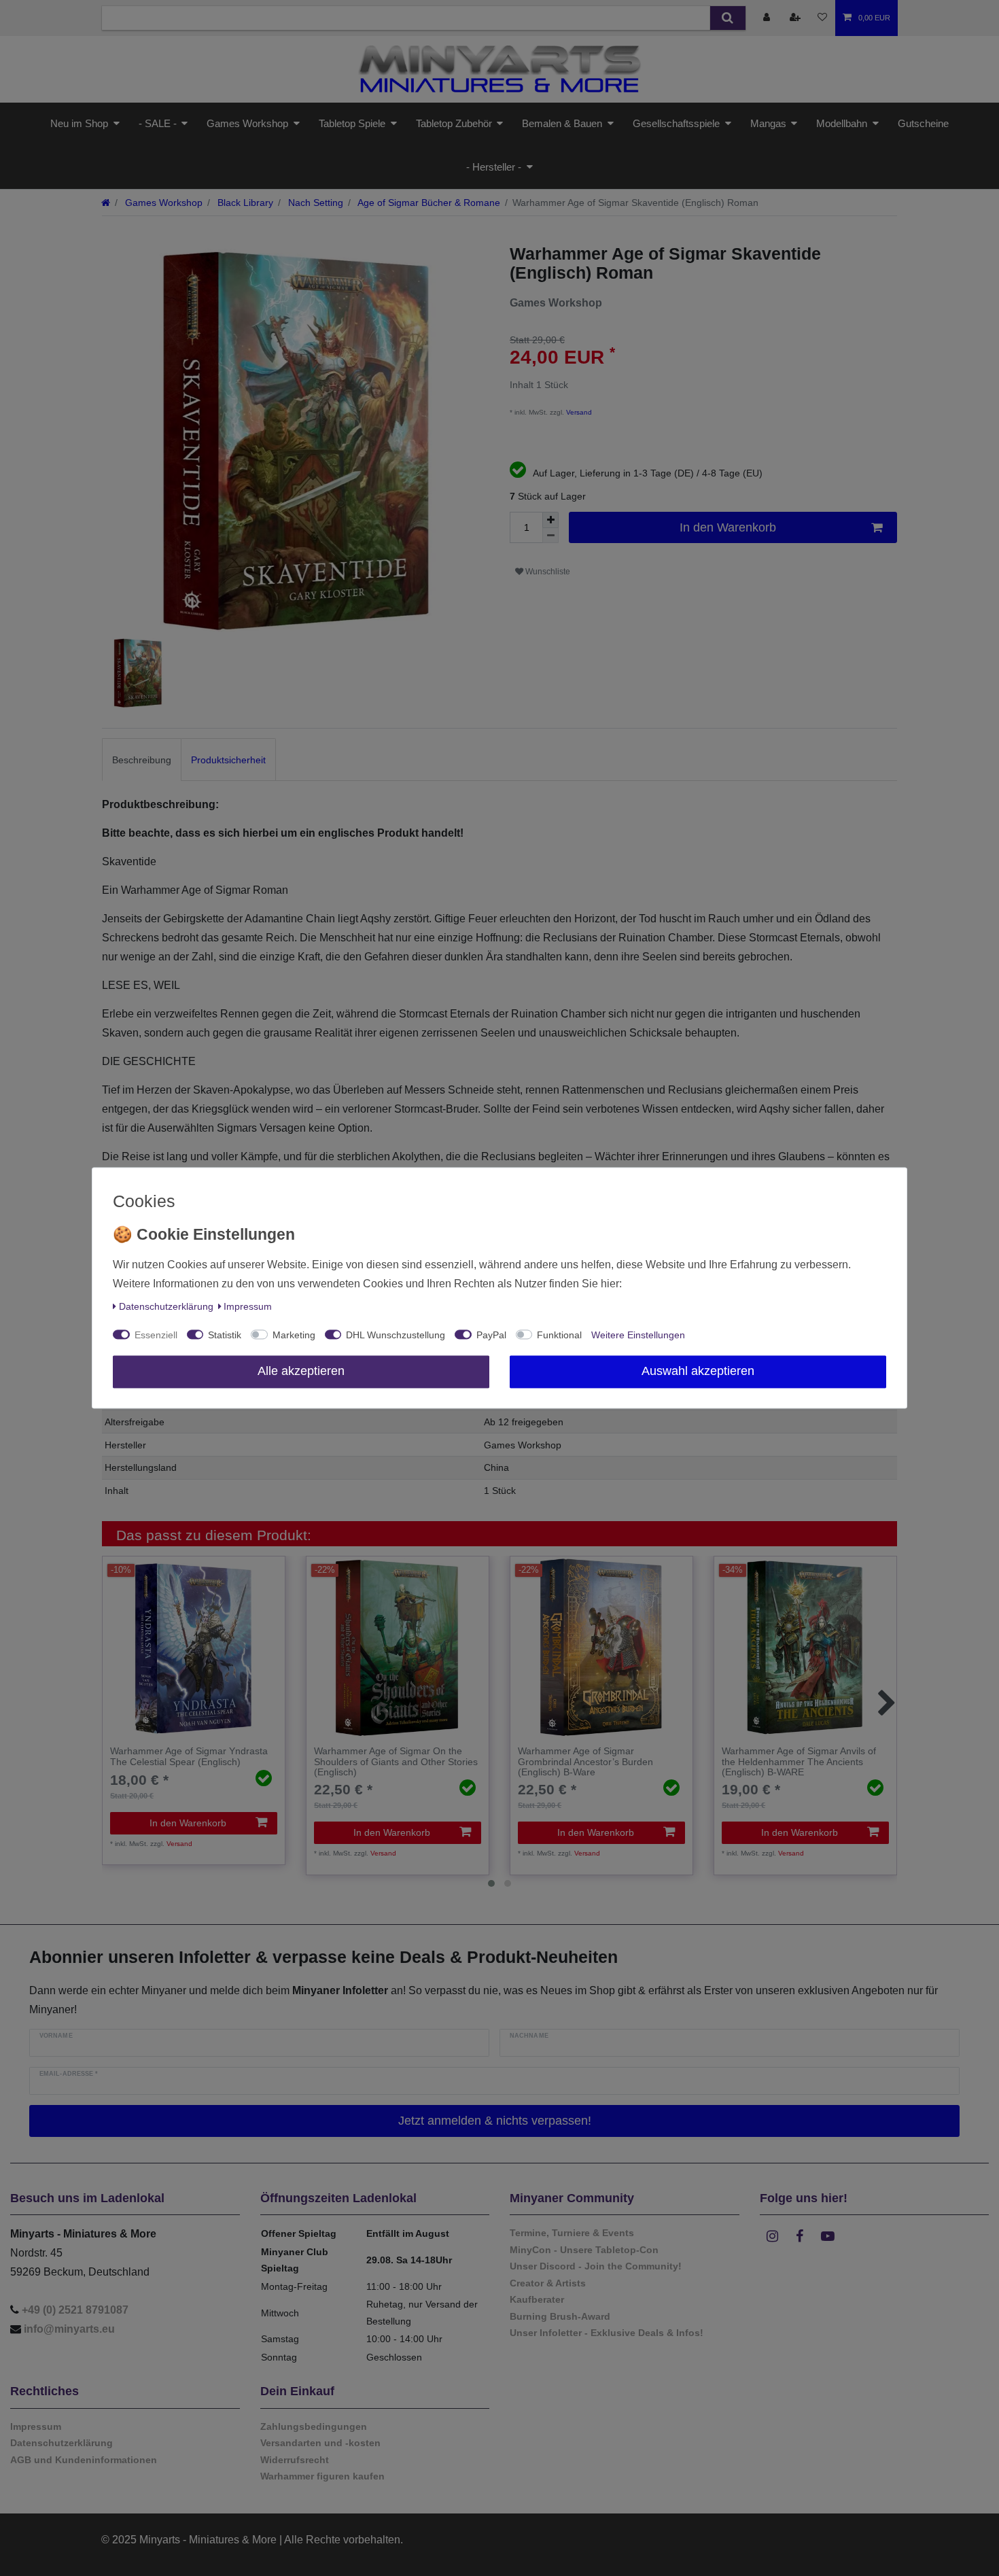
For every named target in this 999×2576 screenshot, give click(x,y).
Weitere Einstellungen (638, 1336)
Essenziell (156, 1336)
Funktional (559, 1336)
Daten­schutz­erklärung (166, 1307)
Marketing (294, 1336)
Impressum (248, 1307)
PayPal (491, 1336)
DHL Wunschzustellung (396, 1336)
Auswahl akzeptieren (698, 1372)
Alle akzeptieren (301, 1372)
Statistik (225, 1336)
